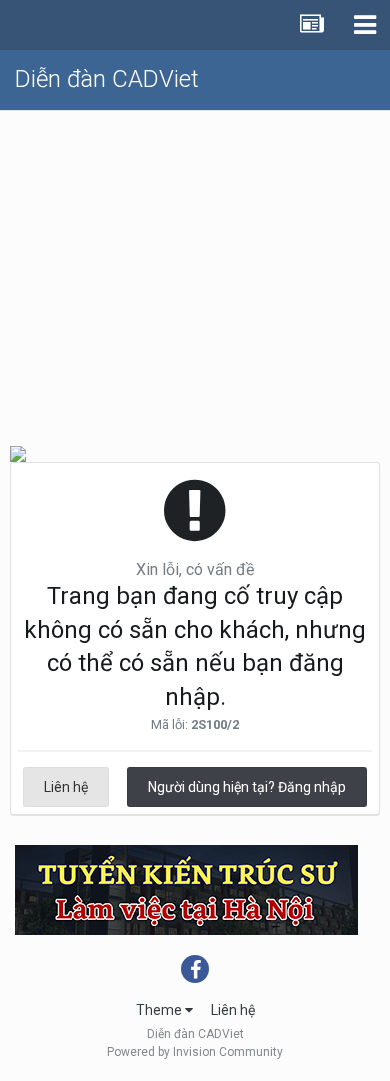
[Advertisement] (195, 270)
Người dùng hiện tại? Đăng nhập (247, 787)
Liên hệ (66, 787)
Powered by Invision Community (195, 1052)
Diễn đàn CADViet (107, 79)
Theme (160, 1010)
